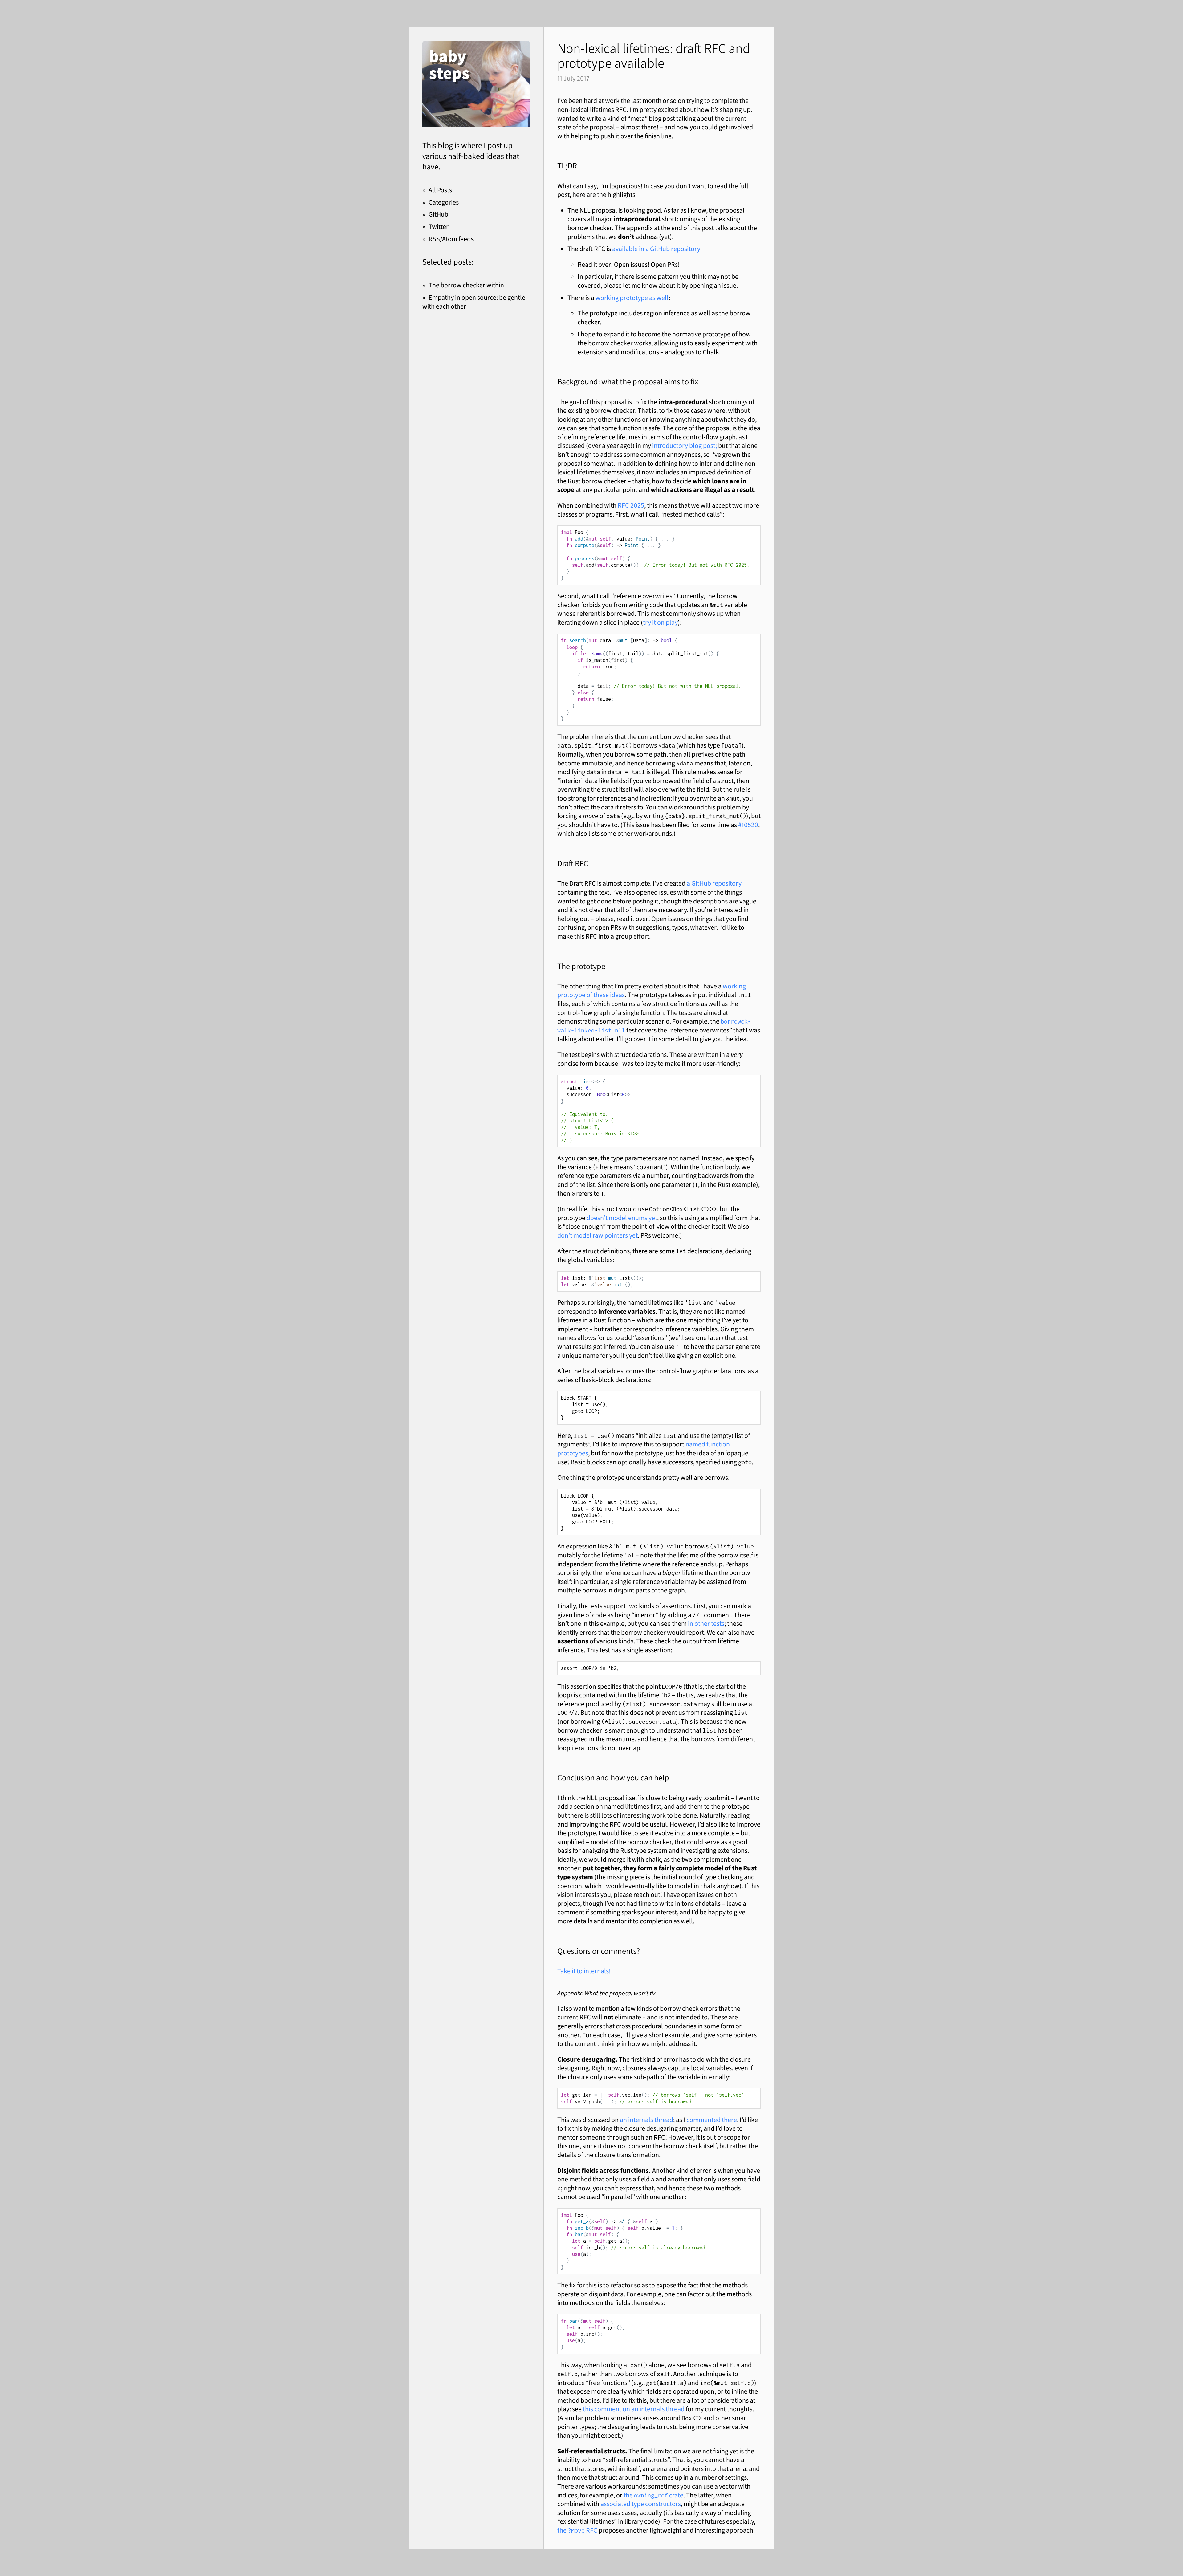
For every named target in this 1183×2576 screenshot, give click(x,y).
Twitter (439, 227)
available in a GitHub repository (656, 249)
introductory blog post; (685, 446)
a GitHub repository (714, 883)
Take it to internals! (584, 1971)
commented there (712, 2120)
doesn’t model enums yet (622, 1218)
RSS (434, 239)
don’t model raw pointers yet (598, 1235)
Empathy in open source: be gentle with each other (474, 302)
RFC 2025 (631, 505)
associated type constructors (641, 2504)
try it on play (660, 622)
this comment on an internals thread (634, 2409)
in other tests (706, 1623)
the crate (653, 2495)
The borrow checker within (466, 285)
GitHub (438, 214)
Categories (444, 202)
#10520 (748, 825)
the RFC (577, 2530)
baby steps (449, 65)
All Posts (440, 190)
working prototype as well (632, 298)
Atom (450, 239)
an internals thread (646, 2120)
